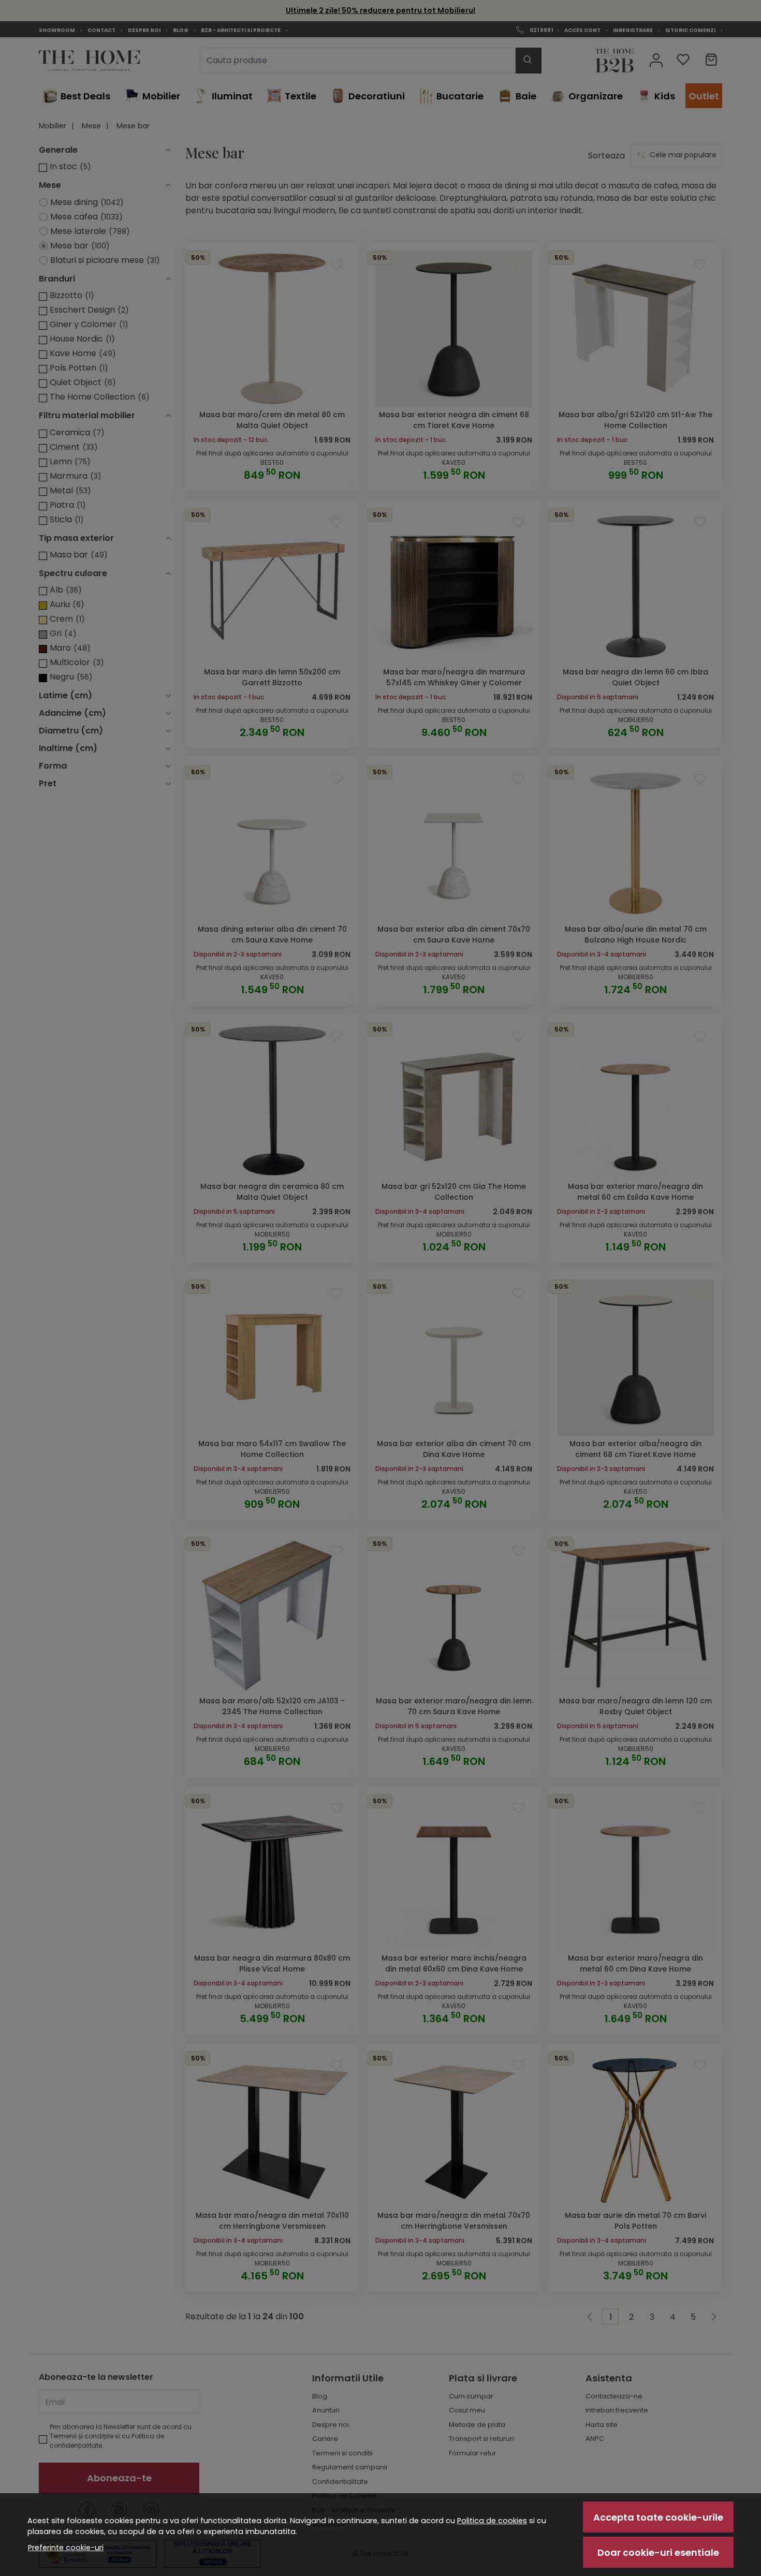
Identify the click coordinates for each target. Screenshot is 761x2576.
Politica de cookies (492, 2521)
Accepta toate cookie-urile (658, 2517)
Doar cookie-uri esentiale (658, 2552)
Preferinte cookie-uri (66, 2548)
